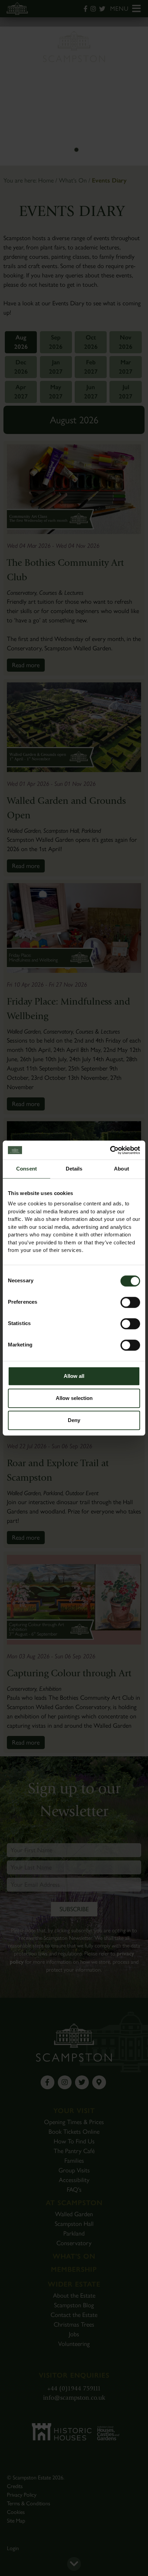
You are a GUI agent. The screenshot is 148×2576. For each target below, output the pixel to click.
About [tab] (121, 1169)
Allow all (74, 1376)
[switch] (130, 1302)
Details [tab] (74, 1169)
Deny (74, 1420)
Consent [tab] (27, 1169)
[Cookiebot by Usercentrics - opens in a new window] (110, 1150)
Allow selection (74, 1398)
